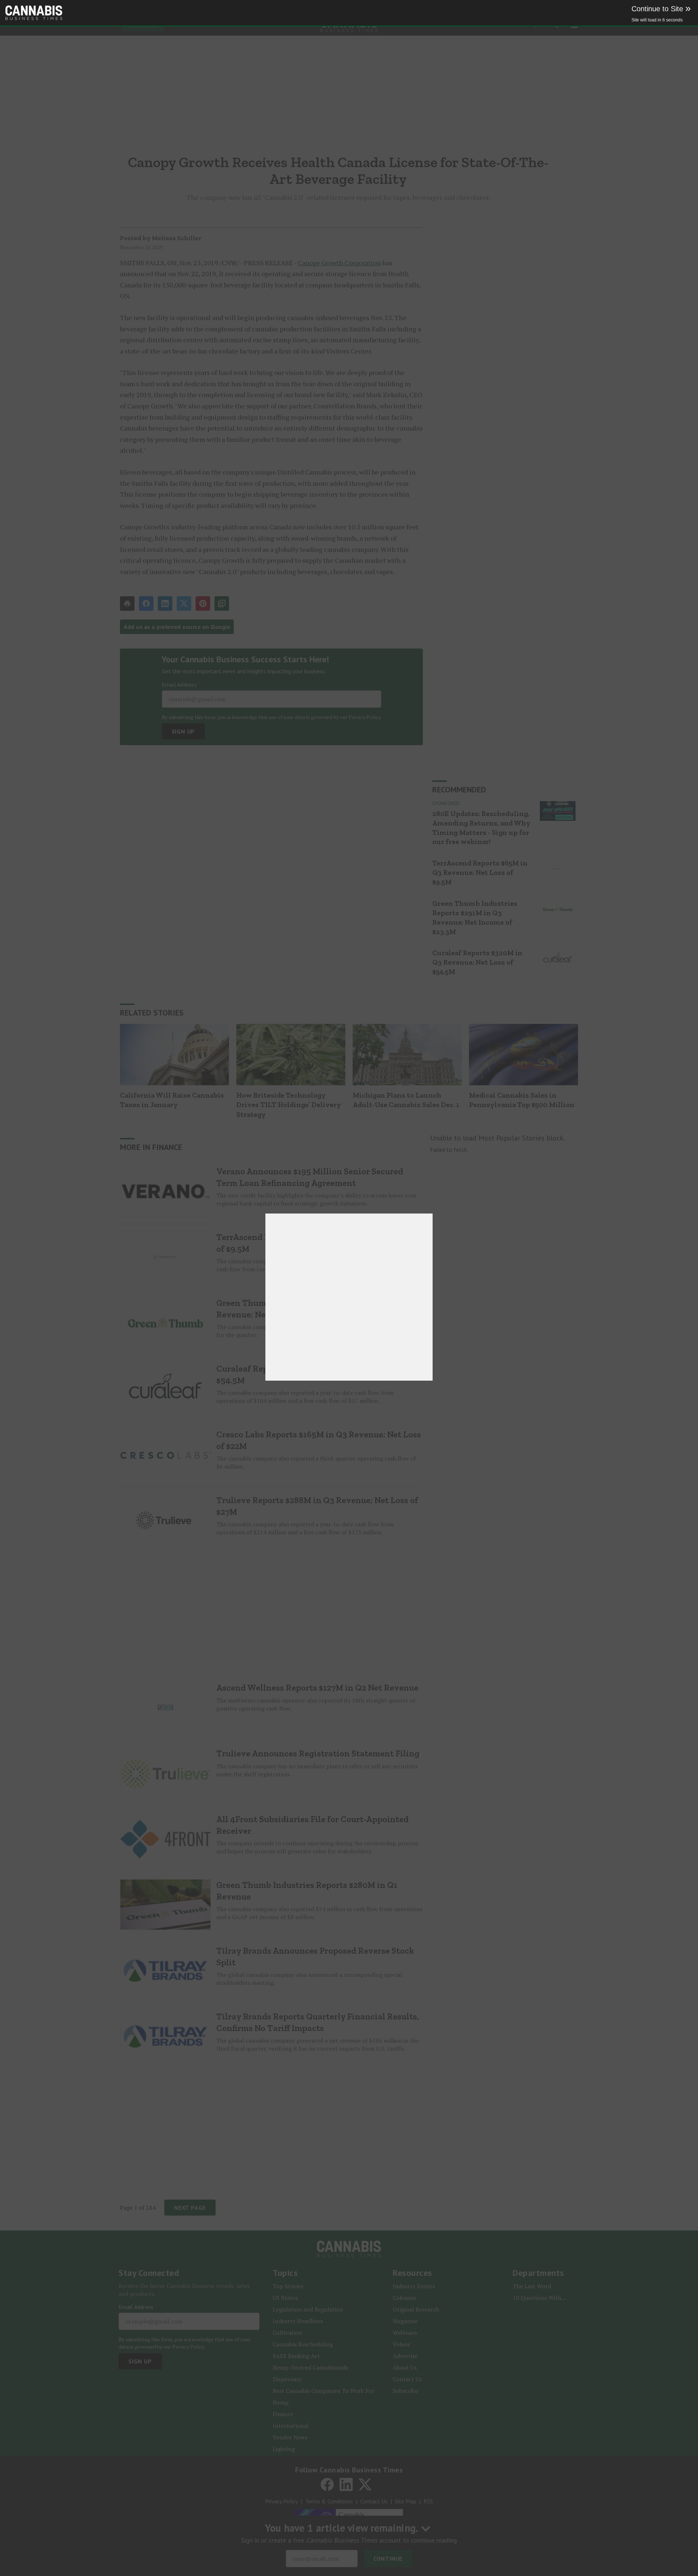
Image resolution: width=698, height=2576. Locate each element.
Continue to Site (661, 9)
